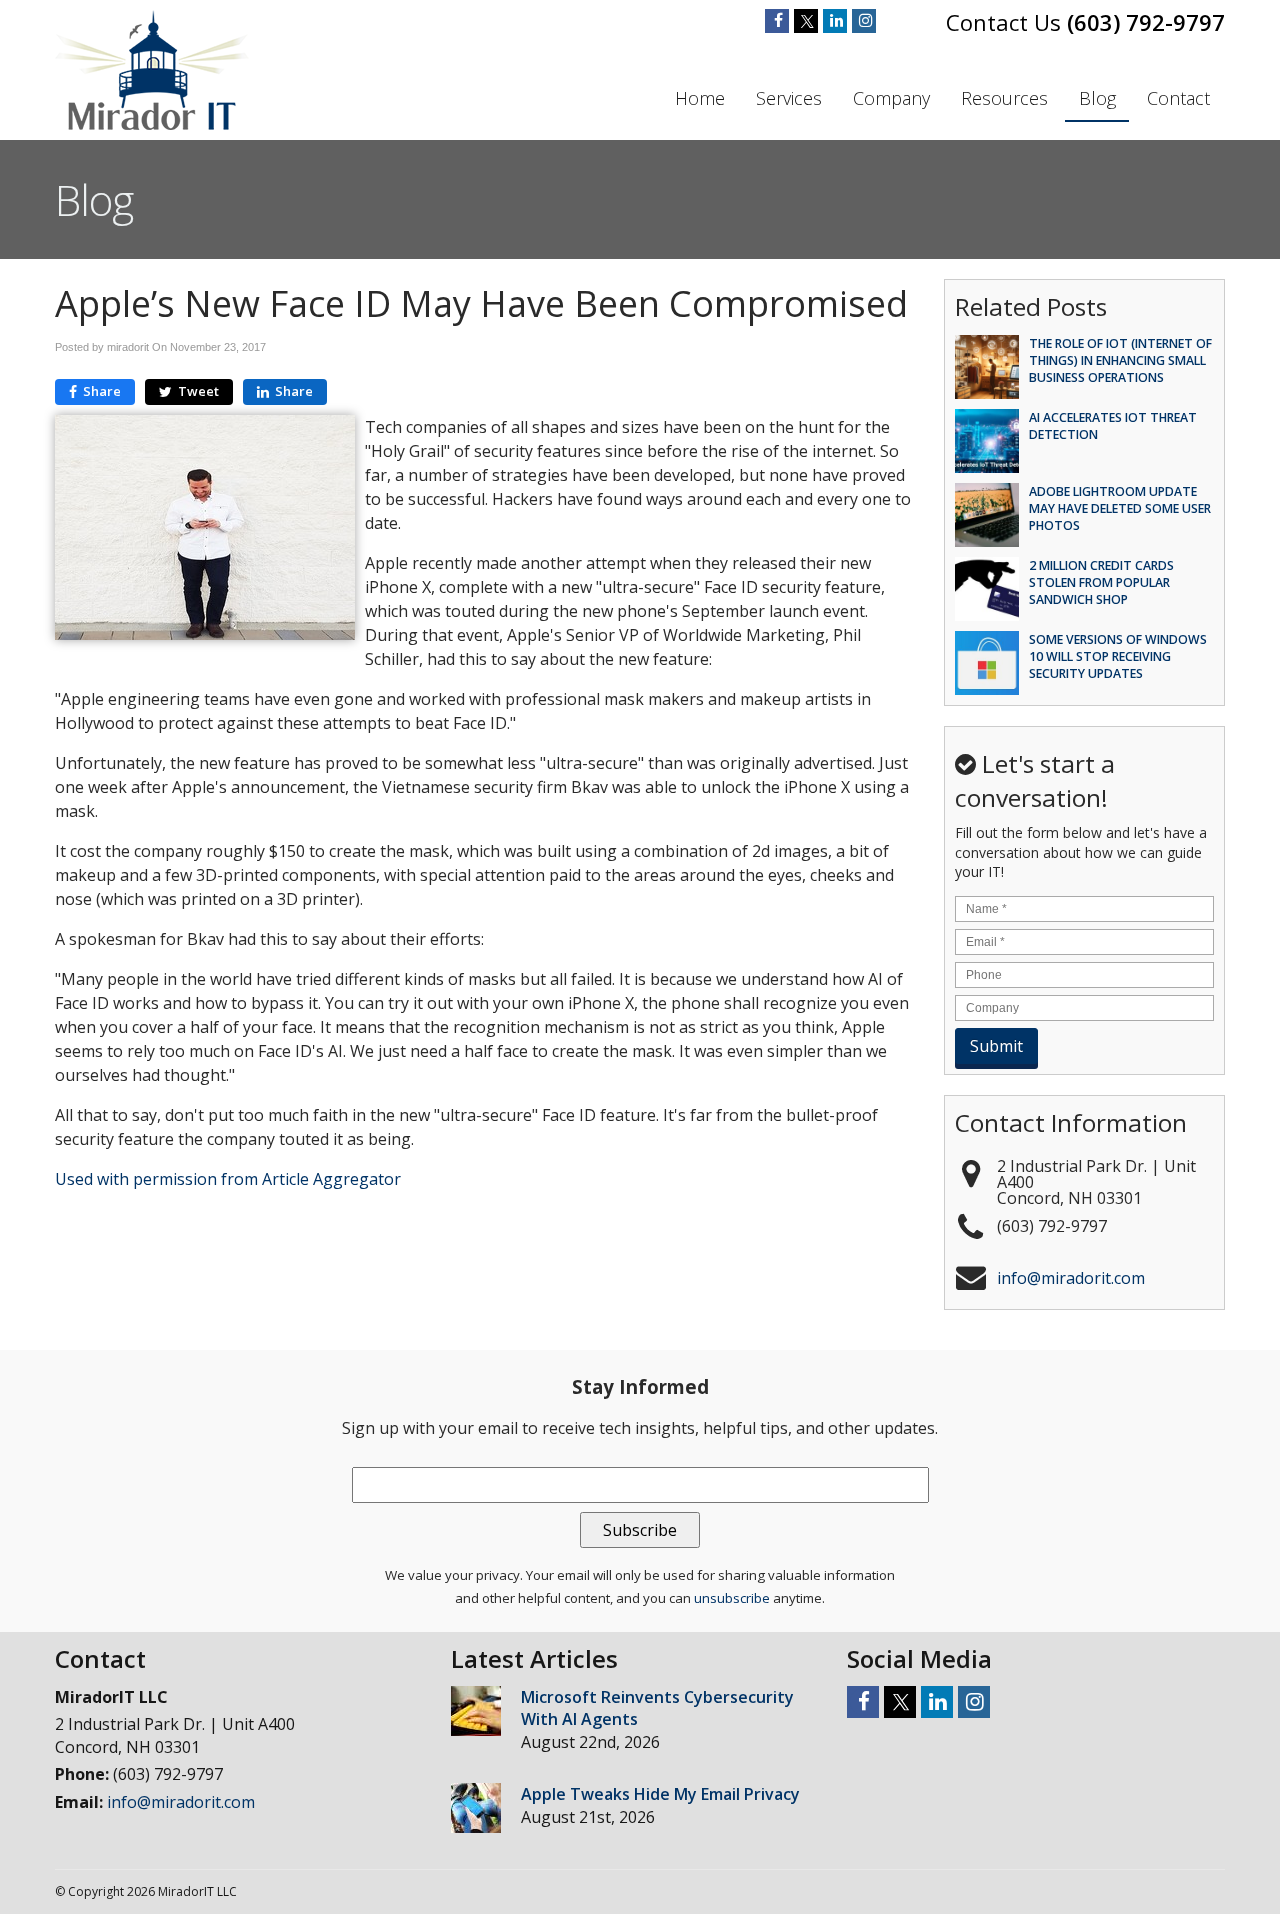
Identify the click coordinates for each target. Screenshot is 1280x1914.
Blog (1097, 98)
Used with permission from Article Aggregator (228, 1179)
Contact (1178, 98)
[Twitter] (806, 21)
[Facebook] (777, 21)
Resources (1004, 98)
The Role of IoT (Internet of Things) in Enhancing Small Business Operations (1120, 360)
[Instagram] (864, 21)
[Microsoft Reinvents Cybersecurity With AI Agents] (476, 1713)
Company (891, 98)
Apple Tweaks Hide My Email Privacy (660, 1794)
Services (789, 98)
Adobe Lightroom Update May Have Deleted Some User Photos (1120, 508)
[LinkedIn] (835, 21)
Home (700, 98)
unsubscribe (732, 1598)
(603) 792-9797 (1146, 22)
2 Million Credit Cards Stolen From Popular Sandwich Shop (1101, 582)
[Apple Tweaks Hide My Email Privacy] (476, 1810)
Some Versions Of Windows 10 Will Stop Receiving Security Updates (1118, 656)
